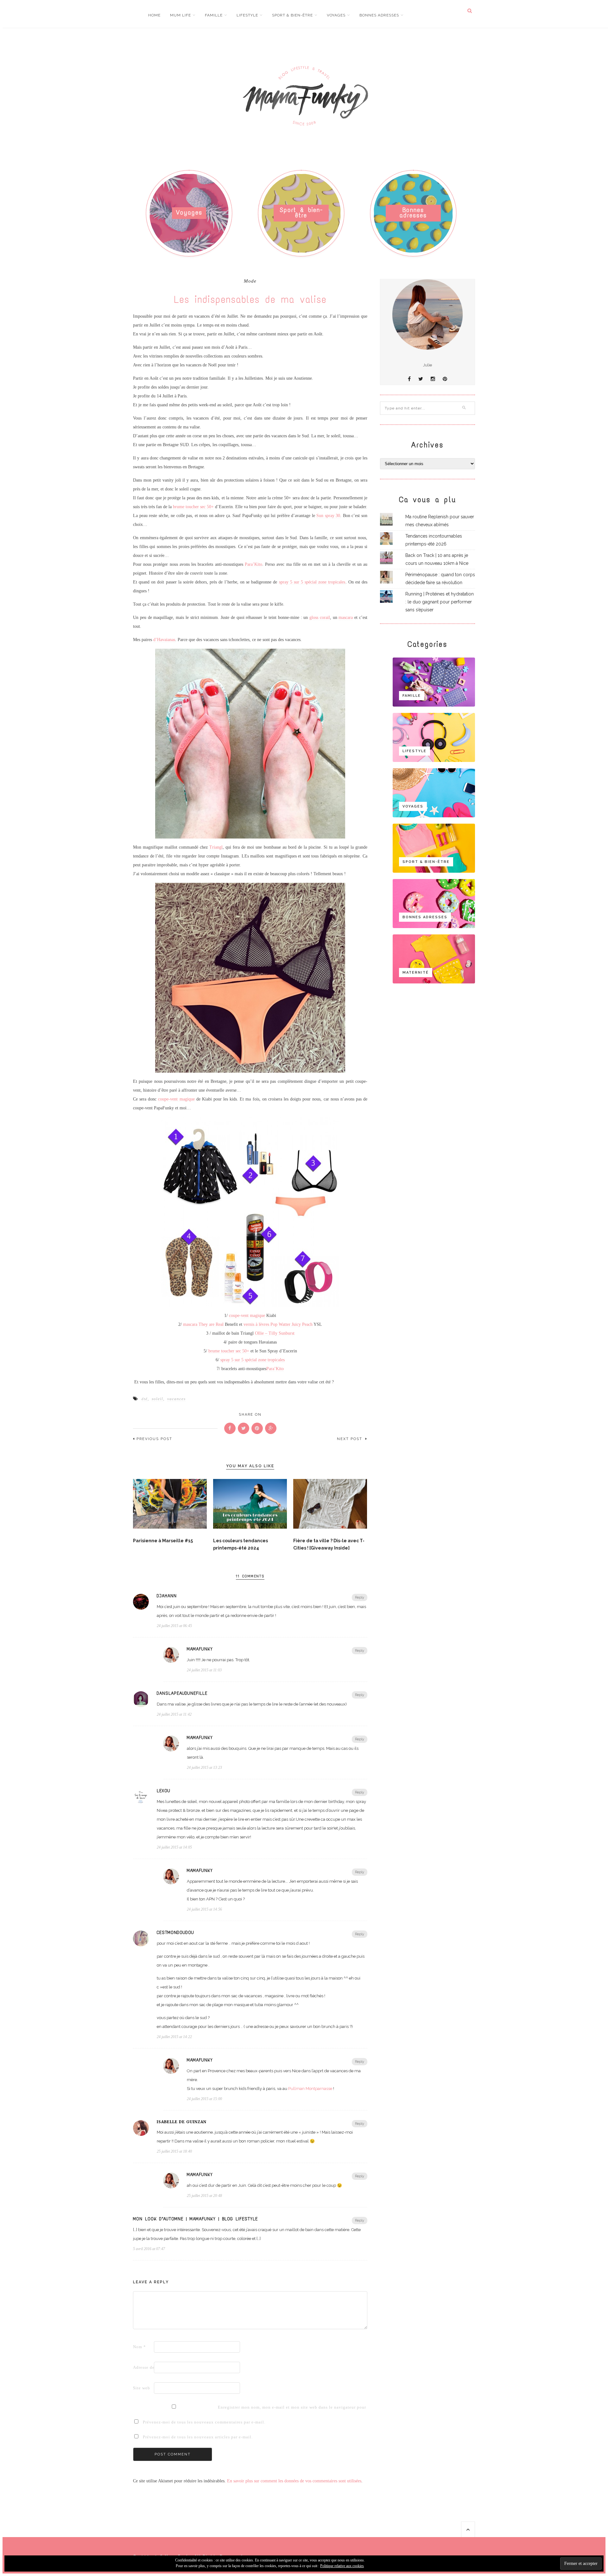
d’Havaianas (164, 640)
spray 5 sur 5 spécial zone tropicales (312, 582)
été (145, 1399)
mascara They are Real (203, 1324)
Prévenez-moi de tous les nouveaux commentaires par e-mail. (204, 2422)
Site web (142, 2388)
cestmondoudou (175, 1933)
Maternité (416, 973)
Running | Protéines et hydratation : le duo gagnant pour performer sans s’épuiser (440, 602)
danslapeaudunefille (182, 1693)
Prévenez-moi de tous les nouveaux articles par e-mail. (198, 2437)
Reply (360, 1597)
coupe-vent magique (176, 1099)
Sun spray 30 (328, 516)
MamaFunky (200, 1649)
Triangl (216, 847)
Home (154, 15)
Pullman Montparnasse (310, 2089)
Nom (139, 2347)
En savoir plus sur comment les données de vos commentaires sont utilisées (294, 2481)
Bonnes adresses (379, 15)
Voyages (336, 15)
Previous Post (154, 1439)
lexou (164, 1791)
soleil (157, 1399)
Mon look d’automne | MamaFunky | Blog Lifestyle (195, 2219)
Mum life (180, 15)
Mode (250, 281)
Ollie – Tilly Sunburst (275, 1333)
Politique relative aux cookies (342, 2566)
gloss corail (320, 617)
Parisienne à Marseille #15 (163, 1541)
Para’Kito (253, 564)
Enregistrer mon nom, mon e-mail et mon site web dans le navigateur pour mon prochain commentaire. (228, 2407)
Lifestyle (247, 15)
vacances (176, 1399)
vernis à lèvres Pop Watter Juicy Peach (278, 1324)
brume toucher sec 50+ (193, 507)
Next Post (350, 1439)
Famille (214, 15)
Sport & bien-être (292, 15)
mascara (346, 617)
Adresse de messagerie (143, 2367)
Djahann (167, 1596)
